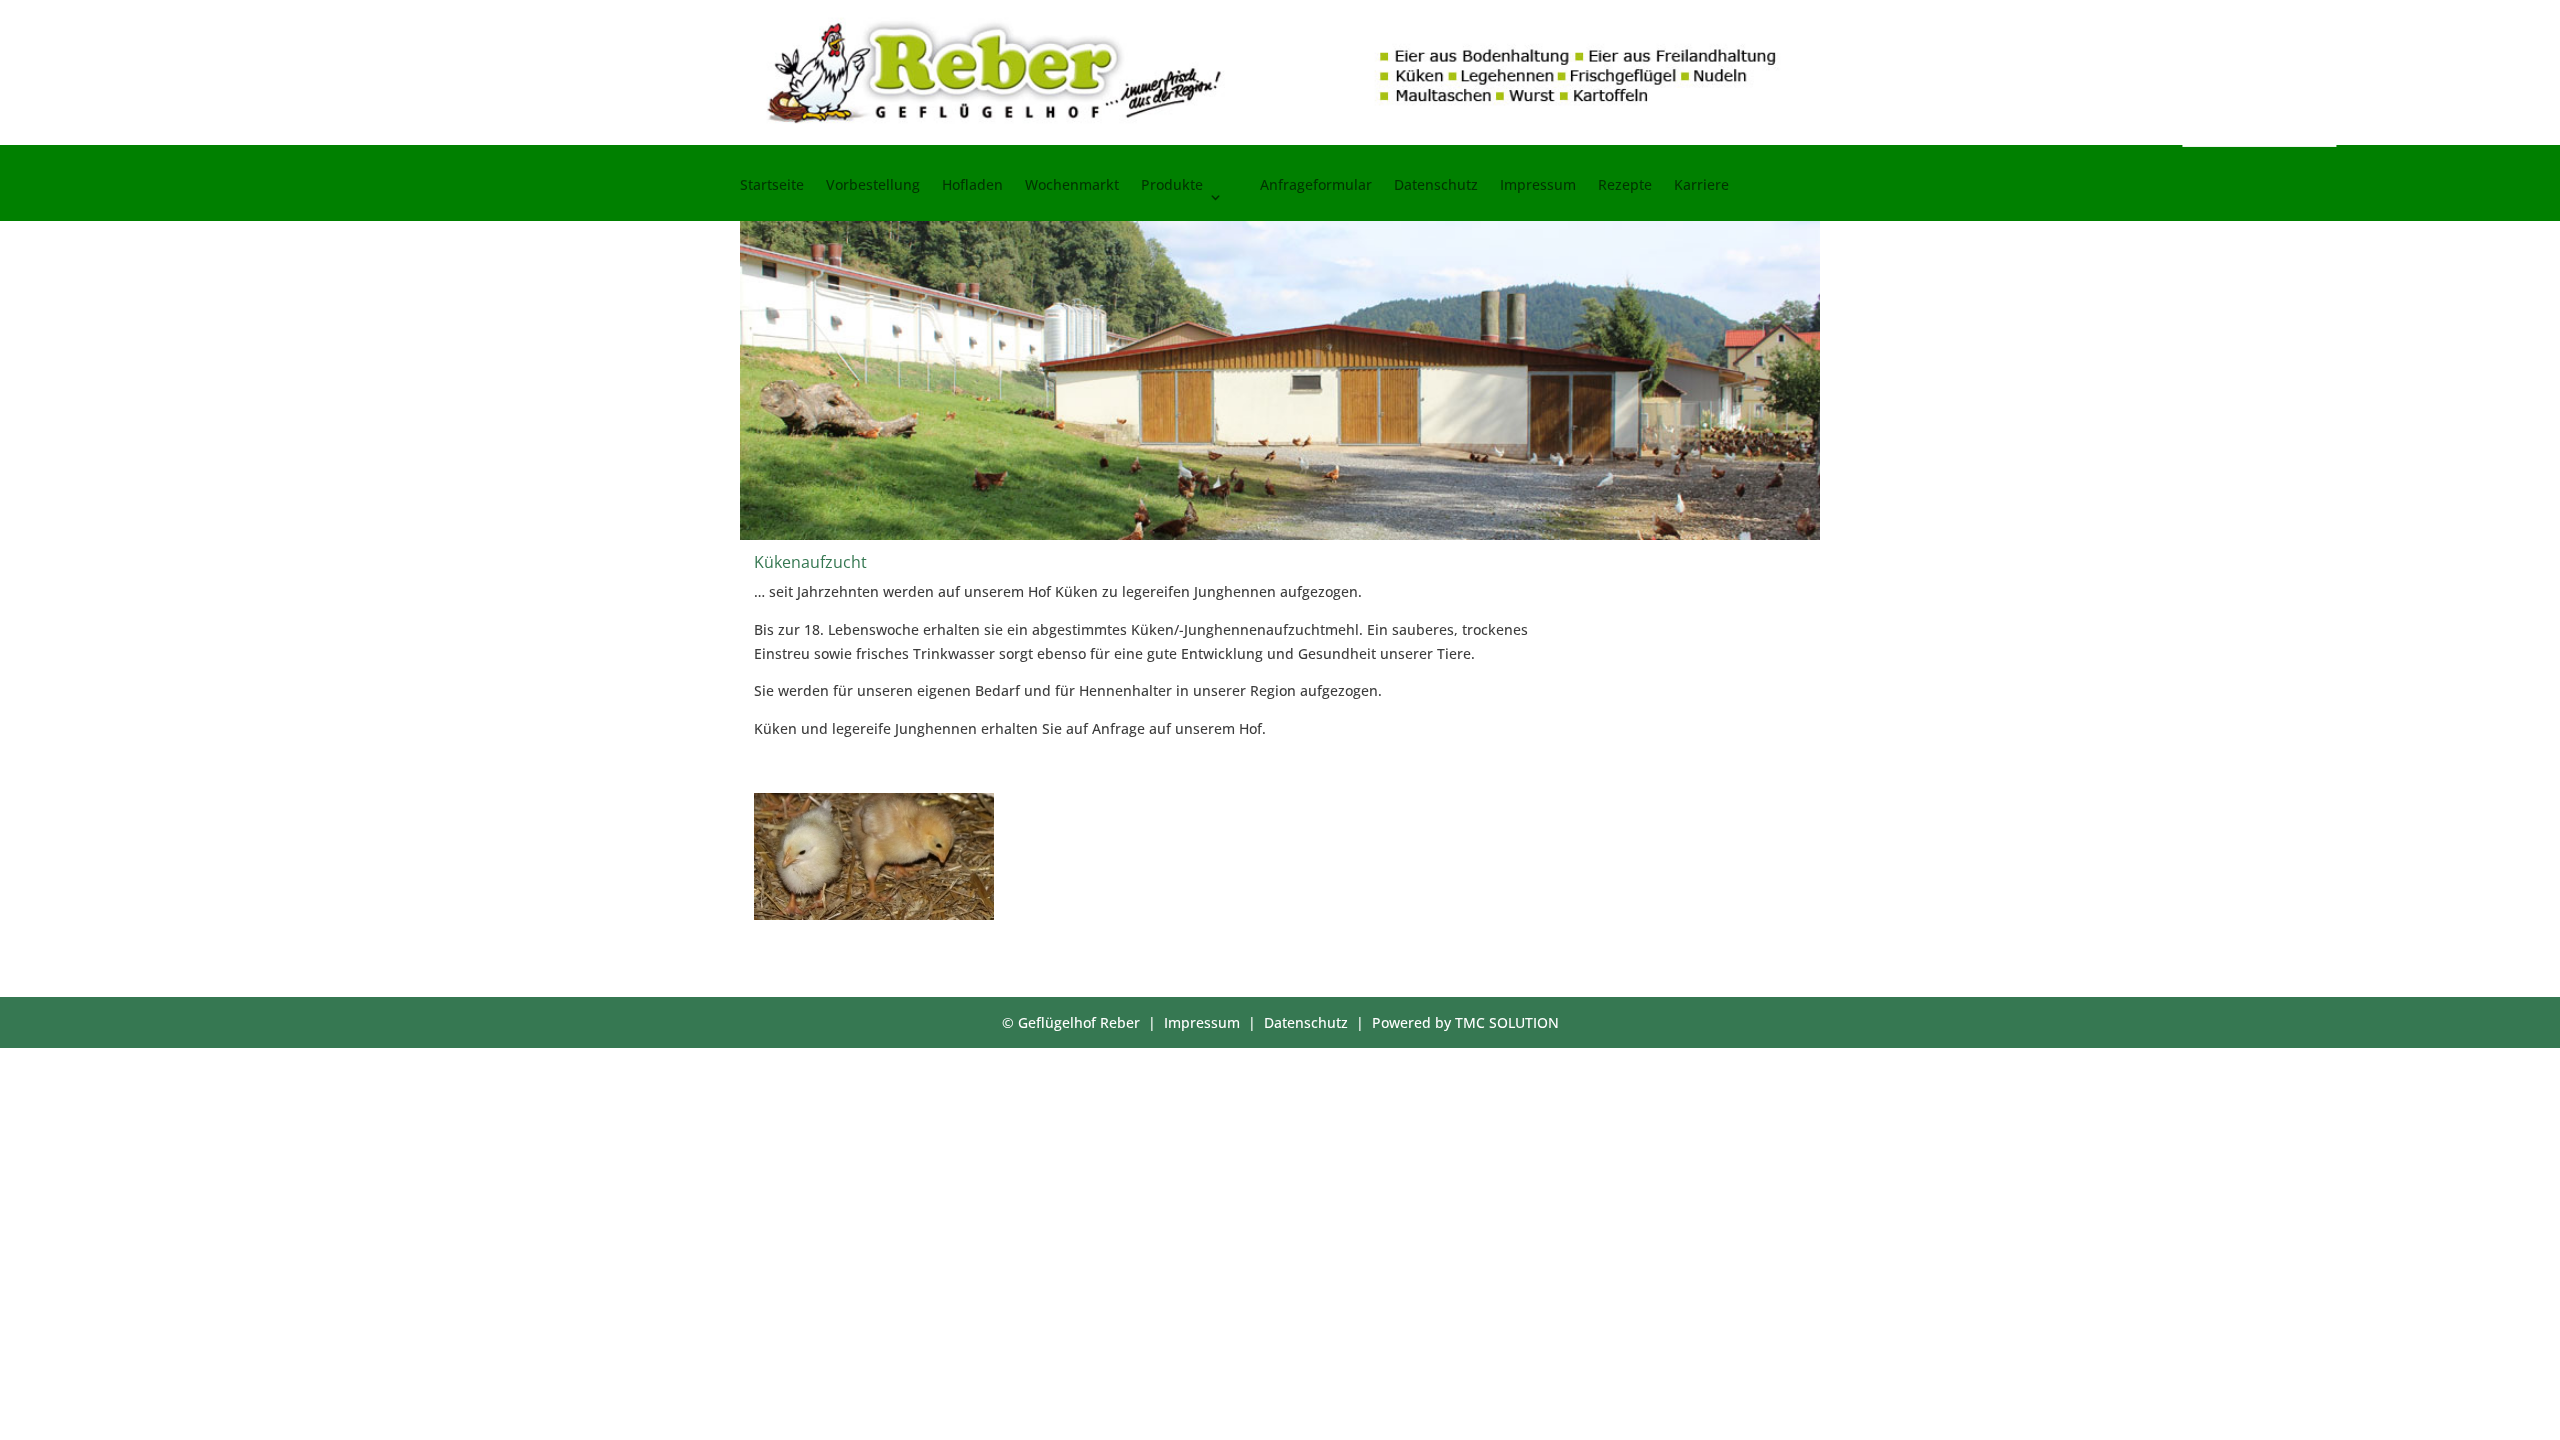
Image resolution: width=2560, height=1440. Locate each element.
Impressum (1538, 186)
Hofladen (972, 186)
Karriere (1701, 186)
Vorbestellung (873, 186)
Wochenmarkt (1072, 186)
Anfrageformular (1316, 186)
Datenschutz (1436, 186)
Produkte (1172, 186)
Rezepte (1625, 186)
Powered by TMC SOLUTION (1465, 1022)
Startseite (772, 186)
